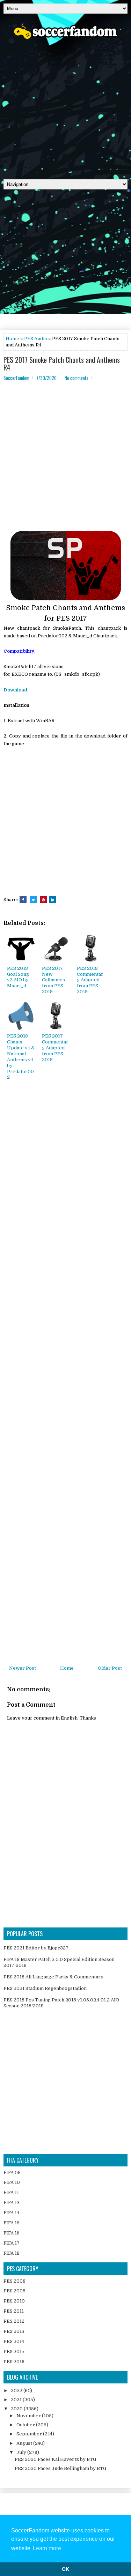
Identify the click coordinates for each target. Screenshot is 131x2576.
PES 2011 (14, 2311)
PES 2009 (14, 2291)
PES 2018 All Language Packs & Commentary (53, 1977)
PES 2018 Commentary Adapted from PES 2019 (90, 980)
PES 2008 (14, 2281)
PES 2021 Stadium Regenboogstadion (45, 1988)
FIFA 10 (12, 2182)
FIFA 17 (12, 2243)
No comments (77, 378)
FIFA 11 (11, 2192)
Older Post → (113, 1668)
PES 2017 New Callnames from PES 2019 (53, 980)
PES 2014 (14, 2341)
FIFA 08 (12, 2173)
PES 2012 (14, 2321)
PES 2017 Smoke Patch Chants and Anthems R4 (62, 364)
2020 (17, 2409)
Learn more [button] (47, 2548)
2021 (17, 2400)
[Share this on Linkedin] (52, 900)
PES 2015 (14, 2352)
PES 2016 (14, 2362)
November (29, 2416)
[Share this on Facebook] (23, 900)
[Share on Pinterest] (43, 900)
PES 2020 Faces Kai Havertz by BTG (55, 2459)
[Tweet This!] (33, 900)
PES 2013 (14, 2331)
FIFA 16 (12, 2233)
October (26, 2425)
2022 (17, 2391)
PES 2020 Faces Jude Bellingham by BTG (60, 2468)
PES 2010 (14, 2301)
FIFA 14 (11, 2213)
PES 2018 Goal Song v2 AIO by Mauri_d (18, 977)
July (22, 2452)
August (25, 2443)
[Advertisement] (65, 107)
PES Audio (36, 339)
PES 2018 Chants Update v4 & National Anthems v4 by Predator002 (21, 1057)
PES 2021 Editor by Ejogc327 (36, 1948)
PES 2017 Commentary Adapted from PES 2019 (55, 1048)
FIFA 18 (12, 2253)
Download (15, 690)
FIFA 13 (12, 2203)
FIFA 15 (12, 2223)
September (30, 2434)
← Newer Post (20, 1668)
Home (12, 339)
